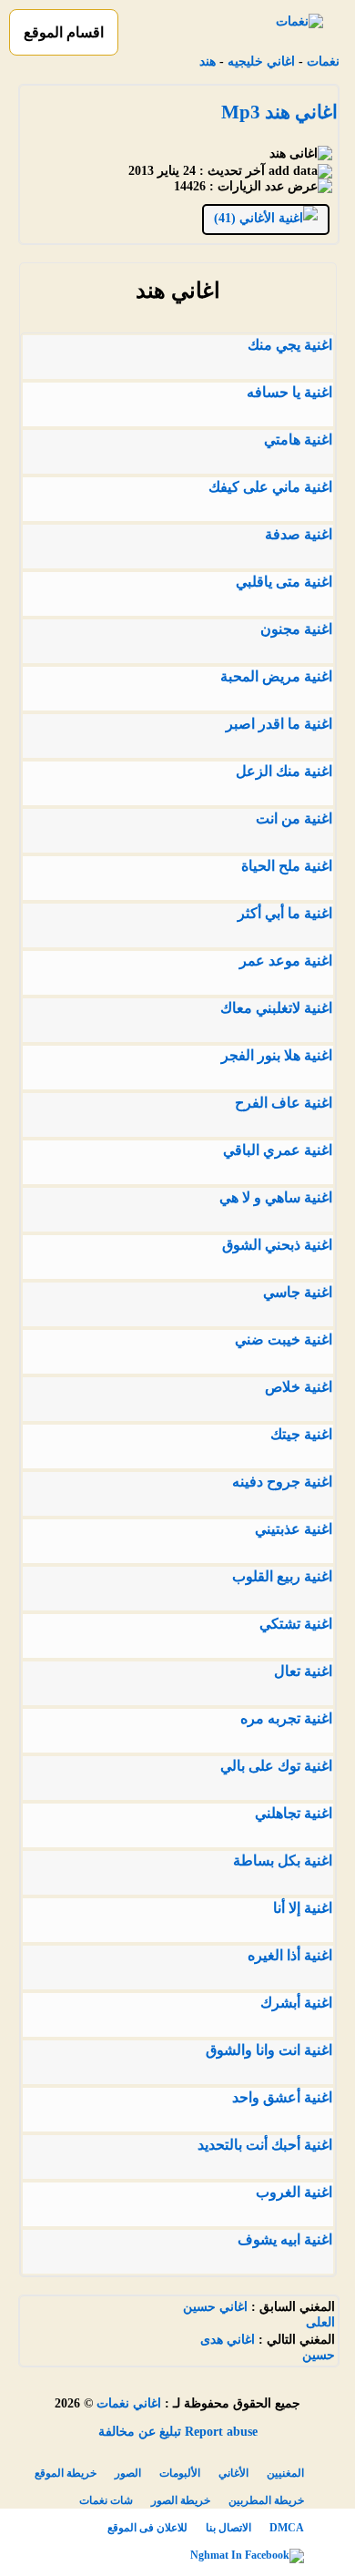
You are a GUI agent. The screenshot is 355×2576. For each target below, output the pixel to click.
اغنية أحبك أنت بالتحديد (265, 2145)
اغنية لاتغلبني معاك (276, 1008)
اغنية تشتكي (296, 1624)
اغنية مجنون (296, 629)
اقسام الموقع (64, 32)
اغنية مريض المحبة (276, 676)
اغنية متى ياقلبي (284, 582)
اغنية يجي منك (290, 345)
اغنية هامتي (298, 440)
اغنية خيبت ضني (284, 1339)
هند (208, 61)
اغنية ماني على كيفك (270, 487)
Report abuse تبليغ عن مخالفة (178, 2432)
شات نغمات (106, 2500)
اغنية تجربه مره (286, 1718)
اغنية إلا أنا (303, 1908)
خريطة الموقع (66, 2473)
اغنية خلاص (299, 1387)
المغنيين (285, 2473)
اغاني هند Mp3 (279, 112)
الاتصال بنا (228, 2528)
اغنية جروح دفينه (282, 1482)
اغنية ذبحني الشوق (277, 1245)
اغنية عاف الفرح (284, 1103)
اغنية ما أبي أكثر (285, 913)
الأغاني (233, 2473)
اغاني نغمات (129, 2403)
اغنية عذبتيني (294, 1529)
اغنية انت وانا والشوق (269, 2050)
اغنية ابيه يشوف (285, 2239)
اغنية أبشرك (296, 2003)
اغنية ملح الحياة (287, 866)
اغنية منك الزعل (284, 771)
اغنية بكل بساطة (283, 1860)
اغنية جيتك (301, 1434)
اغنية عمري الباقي (278, 1150)
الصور (128, 2473)
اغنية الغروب (294, 2192)
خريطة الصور (181, 2500)
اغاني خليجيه (261, 61)
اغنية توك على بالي (276, 1766)
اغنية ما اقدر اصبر (279, 724)
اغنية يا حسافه (289, 392)
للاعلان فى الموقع (147, 2528)
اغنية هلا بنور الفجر (277, 1055)
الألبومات (180, 2473)
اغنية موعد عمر (286, 961)
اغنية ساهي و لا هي (276, 1197)
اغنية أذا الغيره (290, 1955)
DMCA (287, 2528)
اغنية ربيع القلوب (282, 1576)
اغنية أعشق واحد (282, 2097)
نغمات (323, 61)
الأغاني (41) (246, 218)
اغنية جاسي (298, 1292)
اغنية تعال (303, 1671)
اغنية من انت (294, 818)
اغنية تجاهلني (294, 1813)
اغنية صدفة (299, 534)
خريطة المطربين (266, 2500)
